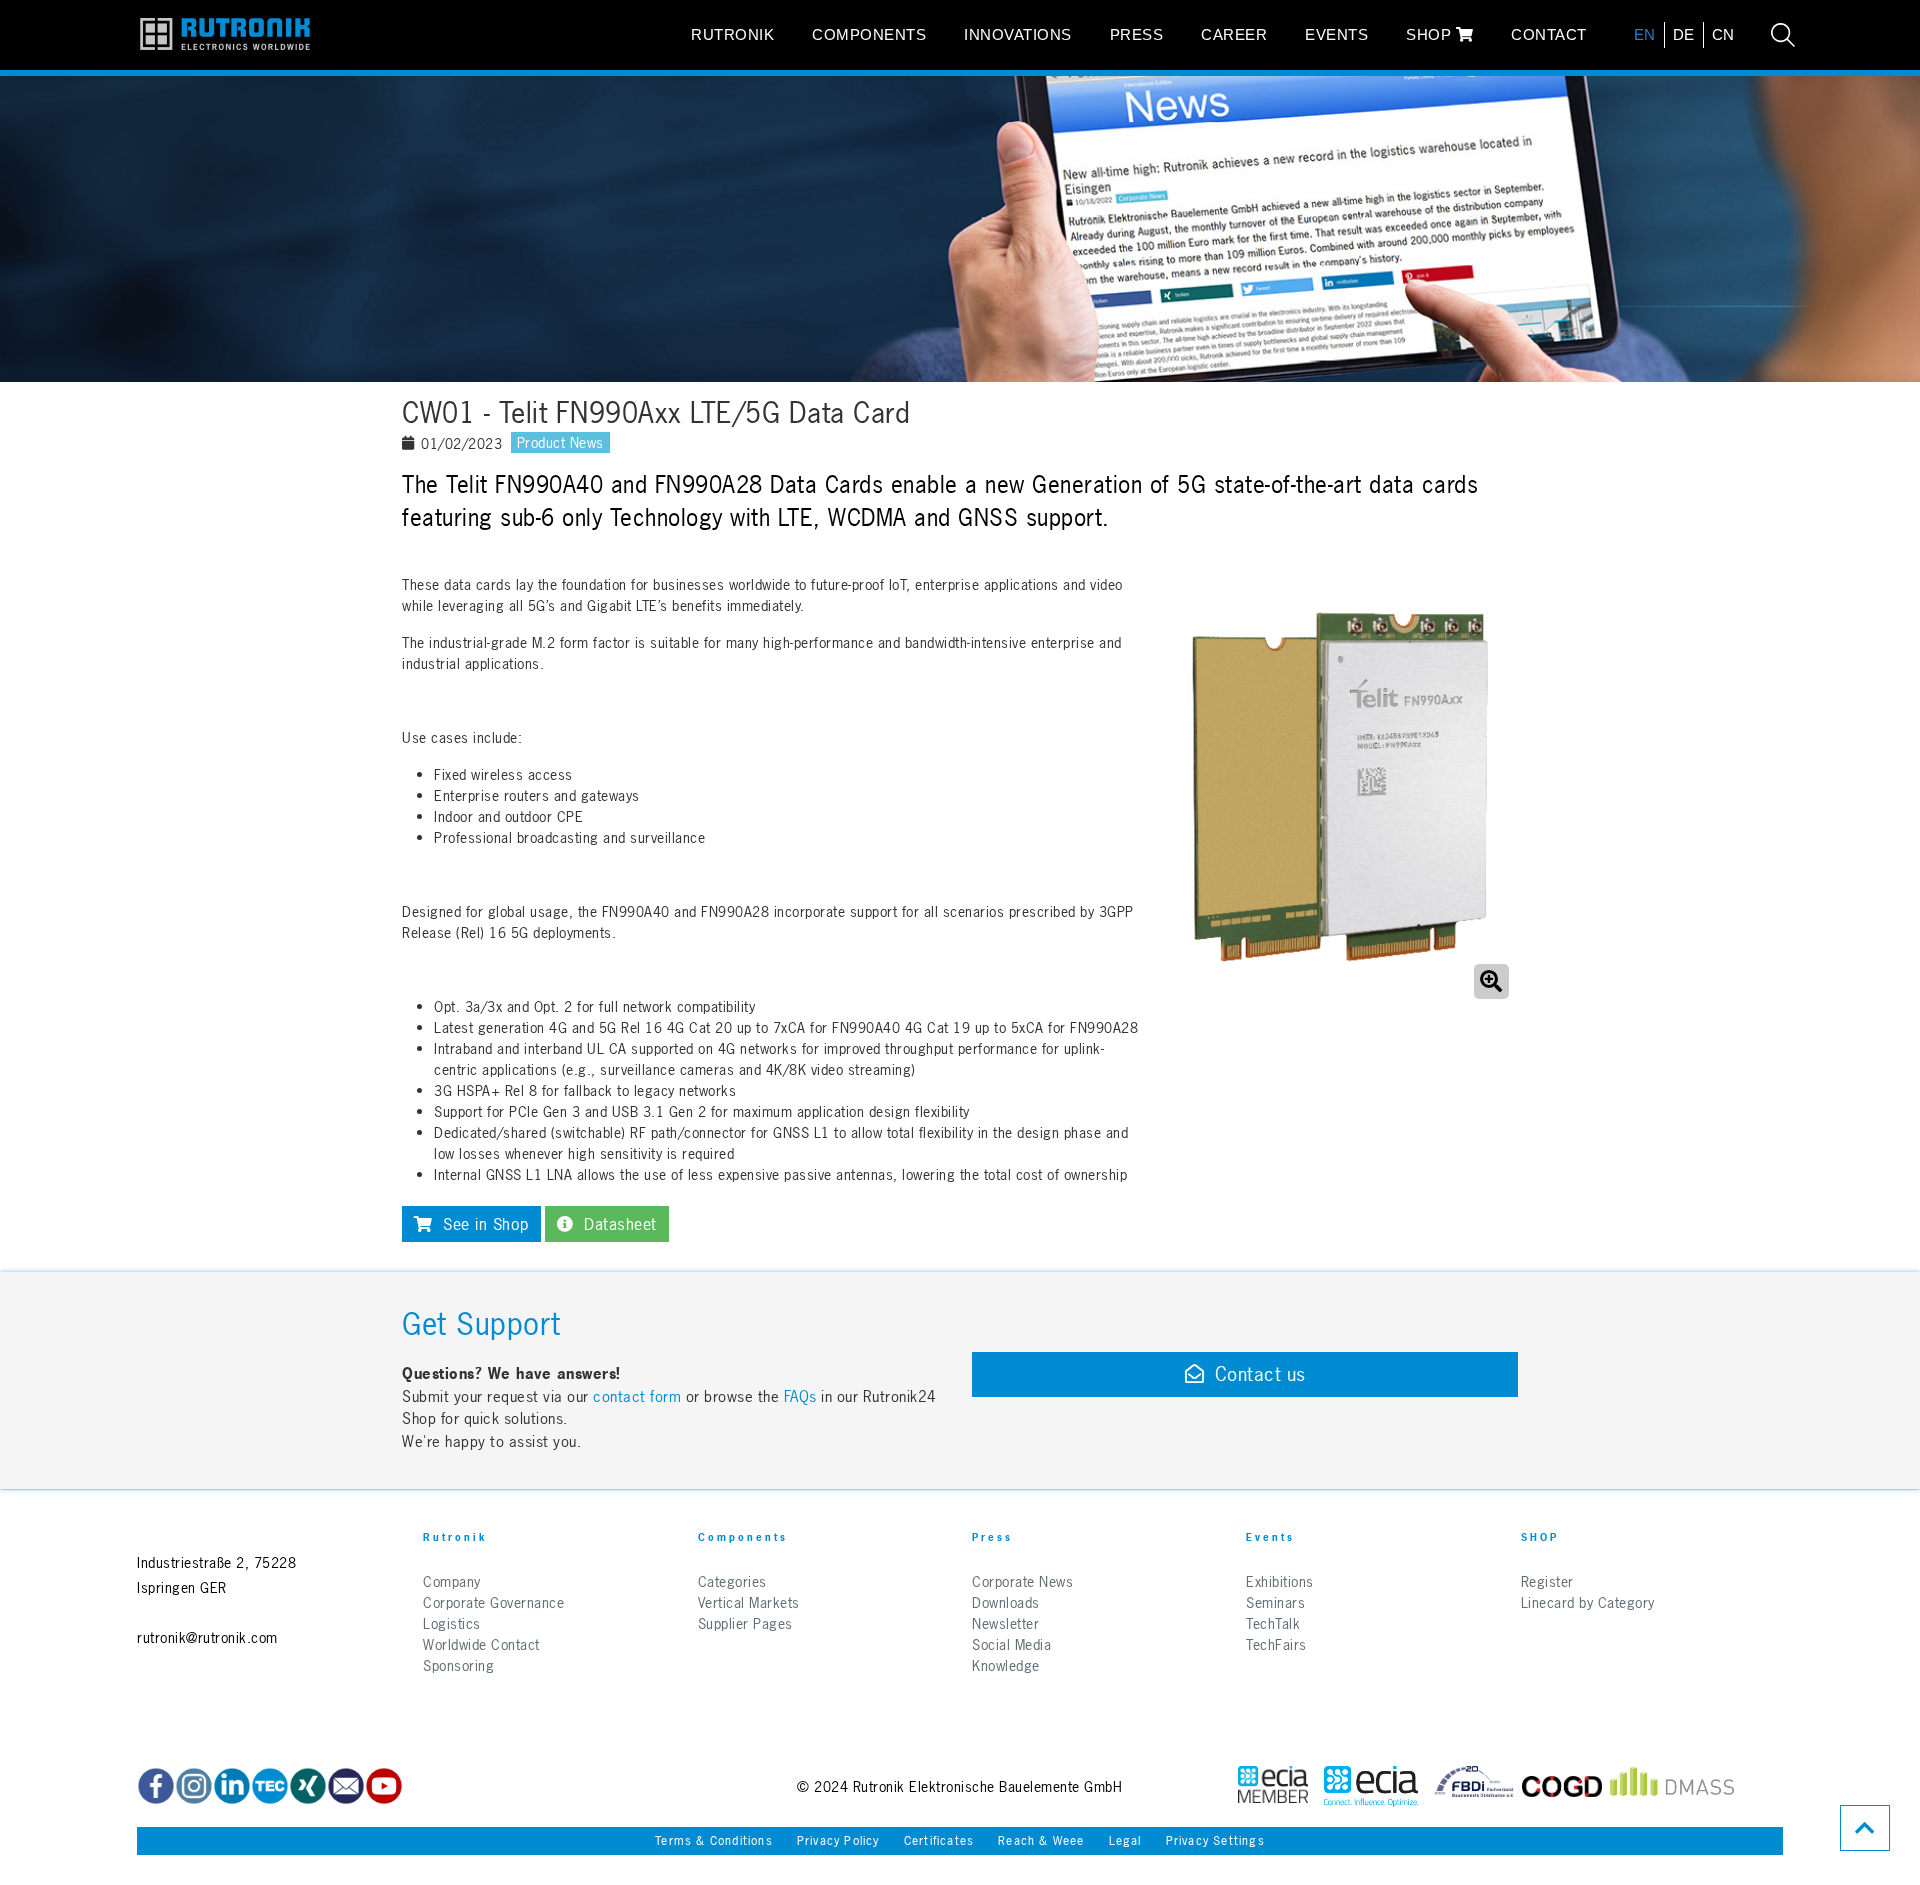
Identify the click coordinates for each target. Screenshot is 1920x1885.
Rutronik (732, 34)
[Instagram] (194, 1786)
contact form (637, 1396)
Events (1336, 34)
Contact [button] (1549, 34)
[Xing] (308, 1786)
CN (1723, 34)
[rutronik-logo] (225, 35)
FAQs (803, 1396)
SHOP (1431, 34)
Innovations (1018, 34)
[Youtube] (384, 1786)
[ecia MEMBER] (1371, 1786)
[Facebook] (156, 1786)
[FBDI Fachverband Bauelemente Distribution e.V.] (1474, 1786)
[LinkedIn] (232, 1786)
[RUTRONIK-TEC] (270, 1786)
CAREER (1234, 34)
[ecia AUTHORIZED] (1273, 1786)
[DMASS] (1672, 1786)
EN (1645, 34)
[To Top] (1865, 1828)
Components (869, 34)
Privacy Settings (1215, 1841)
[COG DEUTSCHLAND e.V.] (1562, 1786)
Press (1137, 34)
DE (1684, 34)
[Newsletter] (346, 1786)
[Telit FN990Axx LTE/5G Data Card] (1338, 788)
